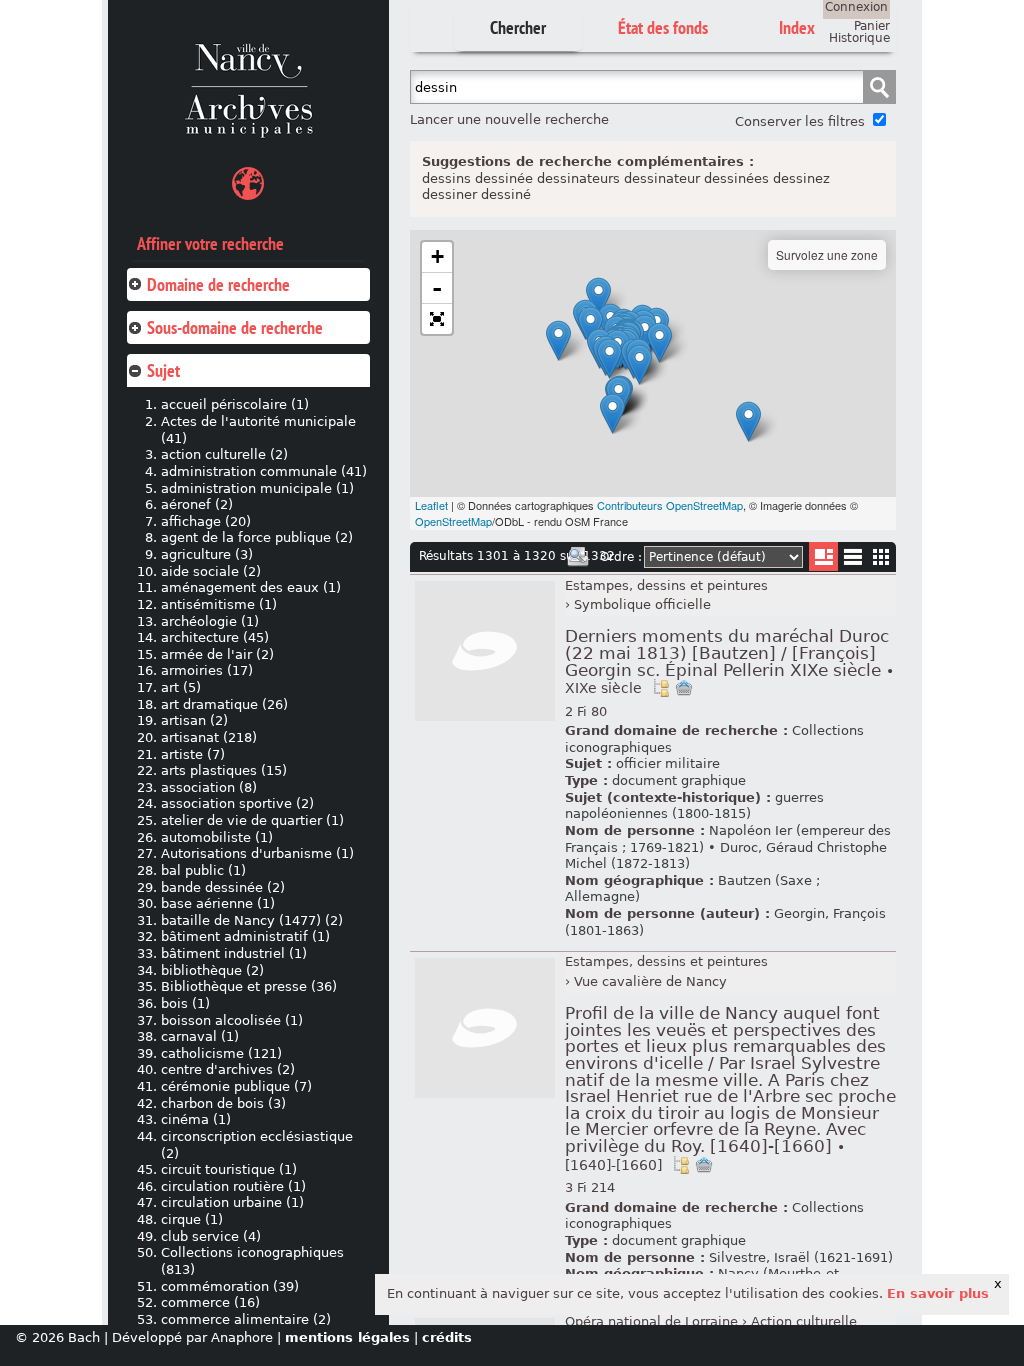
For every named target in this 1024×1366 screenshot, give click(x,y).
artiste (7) (193, 754)
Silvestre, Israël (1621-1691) (801, 1257)
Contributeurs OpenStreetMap (670, 505)
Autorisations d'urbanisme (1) (257, 853)
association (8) (209, 787)
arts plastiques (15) (224, 770)
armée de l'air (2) (217, 654)
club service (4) (211, 1236)
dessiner (449, 194)
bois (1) (185, 1003)
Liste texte (852, 560)
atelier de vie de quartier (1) (252, 820)
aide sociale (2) (211, 571)
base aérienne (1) (218, 903)
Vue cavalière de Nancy (650, 981)
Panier (872, 26)
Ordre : (621, 557)
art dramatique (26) (224, 704)
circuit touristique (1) (229, 1169)
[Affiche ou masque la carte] (248, 186)
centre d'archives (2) (228, 1069)
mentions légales (347, 1337)
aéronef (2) (197, 504)
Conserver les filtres (800, 121)
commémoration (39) (230, 1286)
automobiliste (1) (217, 837)
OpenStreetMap (453, 521)
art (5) (181, 687)
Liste (823, 556)
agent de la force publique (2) (257, 537)
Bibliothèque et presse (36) (249, 986)
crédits (447, 1337)
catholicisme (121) (221, 1053)
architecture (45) (215, 637)
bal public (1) (203, 870)
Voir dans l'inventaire (661, 688)
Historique (859, 38)
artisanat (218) (209, 737)
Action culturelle (804, 1321)
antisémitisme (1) (219, 604)
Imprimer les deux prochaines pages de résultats (578, 557)
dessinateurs (578, 178)
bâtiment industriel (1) (234, 953)
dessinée (504, 178)
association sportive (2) (237, 803)
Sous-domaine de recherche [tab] (235, 327)
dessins (446, 178)
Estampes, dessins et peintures (666, 585)
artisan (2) (194, 720)
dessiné (506, 194)
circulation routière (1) (233, 1186)
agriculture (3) (207, 554)
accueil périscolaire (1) (235, 404)
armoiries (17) (207, 670)
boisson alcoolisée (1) (232, 1020)
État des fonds (663, 27)
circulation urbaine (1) (232, 1202)
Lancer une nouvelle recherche (509, 119)
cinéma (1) (196, 1119)
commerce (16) (210, 1302)
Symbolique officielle (642, 604)
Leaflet (431, 505)
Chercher (518, 27)
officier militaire (668, 763)
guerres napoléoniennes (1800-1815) (694, 806)
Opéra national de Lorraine (651, 1321)
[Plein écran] (437, 319)
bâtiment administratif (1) (245, 936)
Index (797, 27)
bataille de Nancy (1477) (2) (252, 920)
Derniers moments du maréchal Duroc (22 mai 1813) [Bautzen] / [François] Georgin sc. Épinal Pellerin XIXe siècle (729, 661)
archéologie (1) (210, 621)
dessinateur (662, 178)
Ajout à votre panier (684, 688)
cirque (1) (192, 1219)
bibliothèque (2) (212, 970)
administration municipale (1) (257, 488)
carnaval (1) (200, 1036)
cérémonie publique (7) (236, 1086)
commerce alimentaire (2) (246, 1319)
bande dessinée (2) (223, 887)
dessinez (801, 178)
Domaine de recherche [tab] (218, 284)
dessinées (736, 178)
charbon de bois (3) (223, 1103)
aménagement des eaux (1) (251, 587)
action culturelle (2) (224, 454)
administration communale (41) (264, 471)
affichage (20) (206, 521)
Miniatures (881, 556)
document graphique (679, 780)
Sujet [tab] (163, 370)
